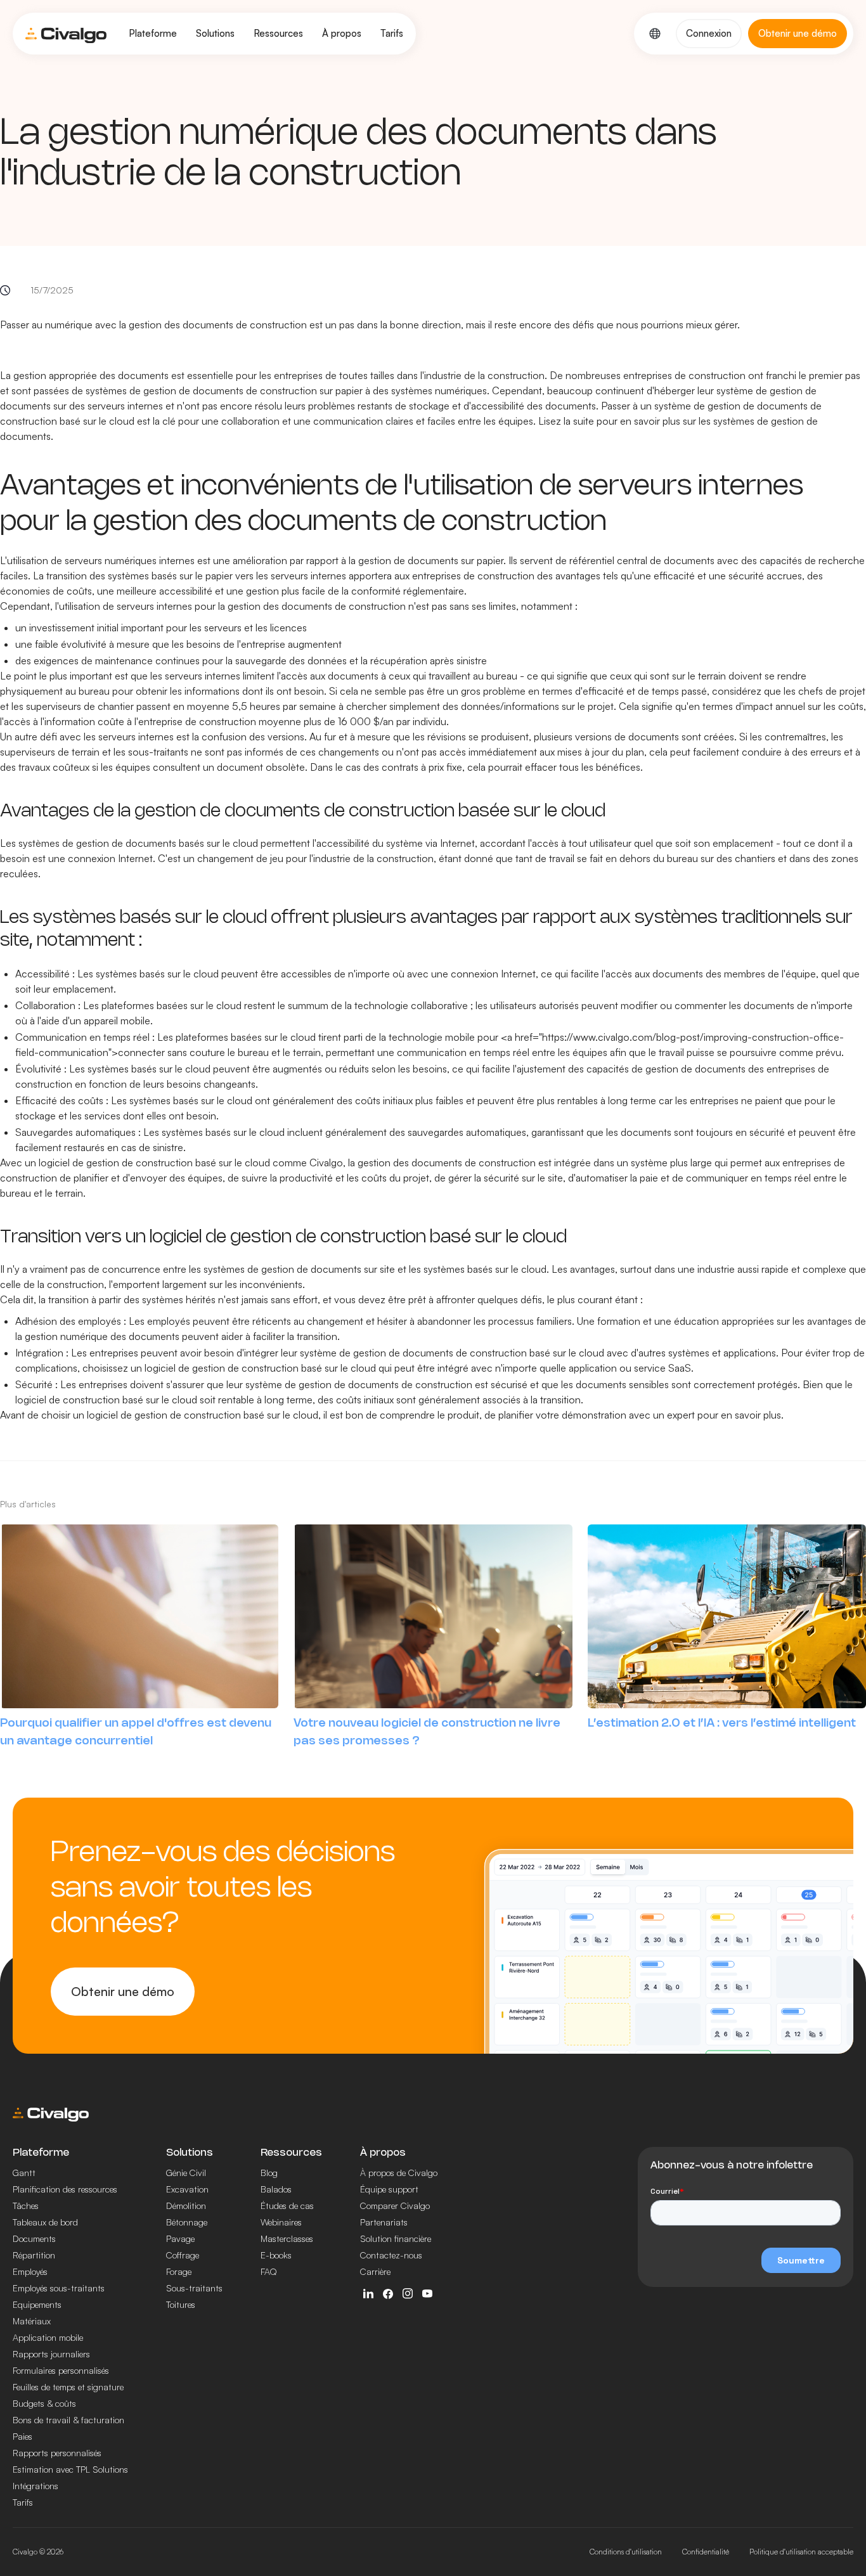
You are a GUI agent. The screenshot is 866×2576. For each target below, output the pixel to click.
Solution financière (396, 2238)
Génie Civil (186, 2173)
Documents (34, 2238)
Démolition (186, 2206)
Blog (269, 2173)
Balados (276, 2189)
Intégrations (36, 2486)
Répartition (34, 2255)
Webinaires (281, 2222)
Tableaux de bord (45, 2222)
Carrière (375, 2271)
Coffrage (183, 2255)
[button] (153, 34)
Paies (23, 2436)
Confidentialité (706, 2552)
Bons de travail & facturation (68, 2420)
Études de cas (287, 2206)
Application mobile (48, 2337)
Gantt (24, 2173)
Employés (30, 2271)
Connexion (709, 33)
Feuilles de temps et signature (68, 2387)
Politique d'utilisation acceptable (801, 2552)
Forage (179, 2271)
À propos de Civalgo (399, 2173)
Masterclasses (287, 2238)
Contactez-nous (391, 2255)
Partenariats (384, 2222)
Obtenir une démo (123, 1991)
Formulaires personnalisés (61, 2370)
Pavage (180, 2238)
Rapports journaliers (51, 2354)
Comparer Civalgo (395, 2206)
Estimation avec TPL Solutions (70, 2469)
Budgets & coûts (44, 2403)
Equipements (37, 2304)
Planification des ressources (65, 2189)
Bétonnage (187, 2222)
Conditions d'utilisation (626, 2552)
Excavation (187, 2189)
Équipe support (389, 2189)
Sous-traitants (194, 2288)
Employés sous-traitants (59, 2288)
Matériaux (32, 2321)
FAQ (269, 2271)
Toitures (181, 2304)
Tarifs (392, 33)
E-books (276, 2255)
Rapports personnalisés (57, 2453)
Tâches (26, 2206)
